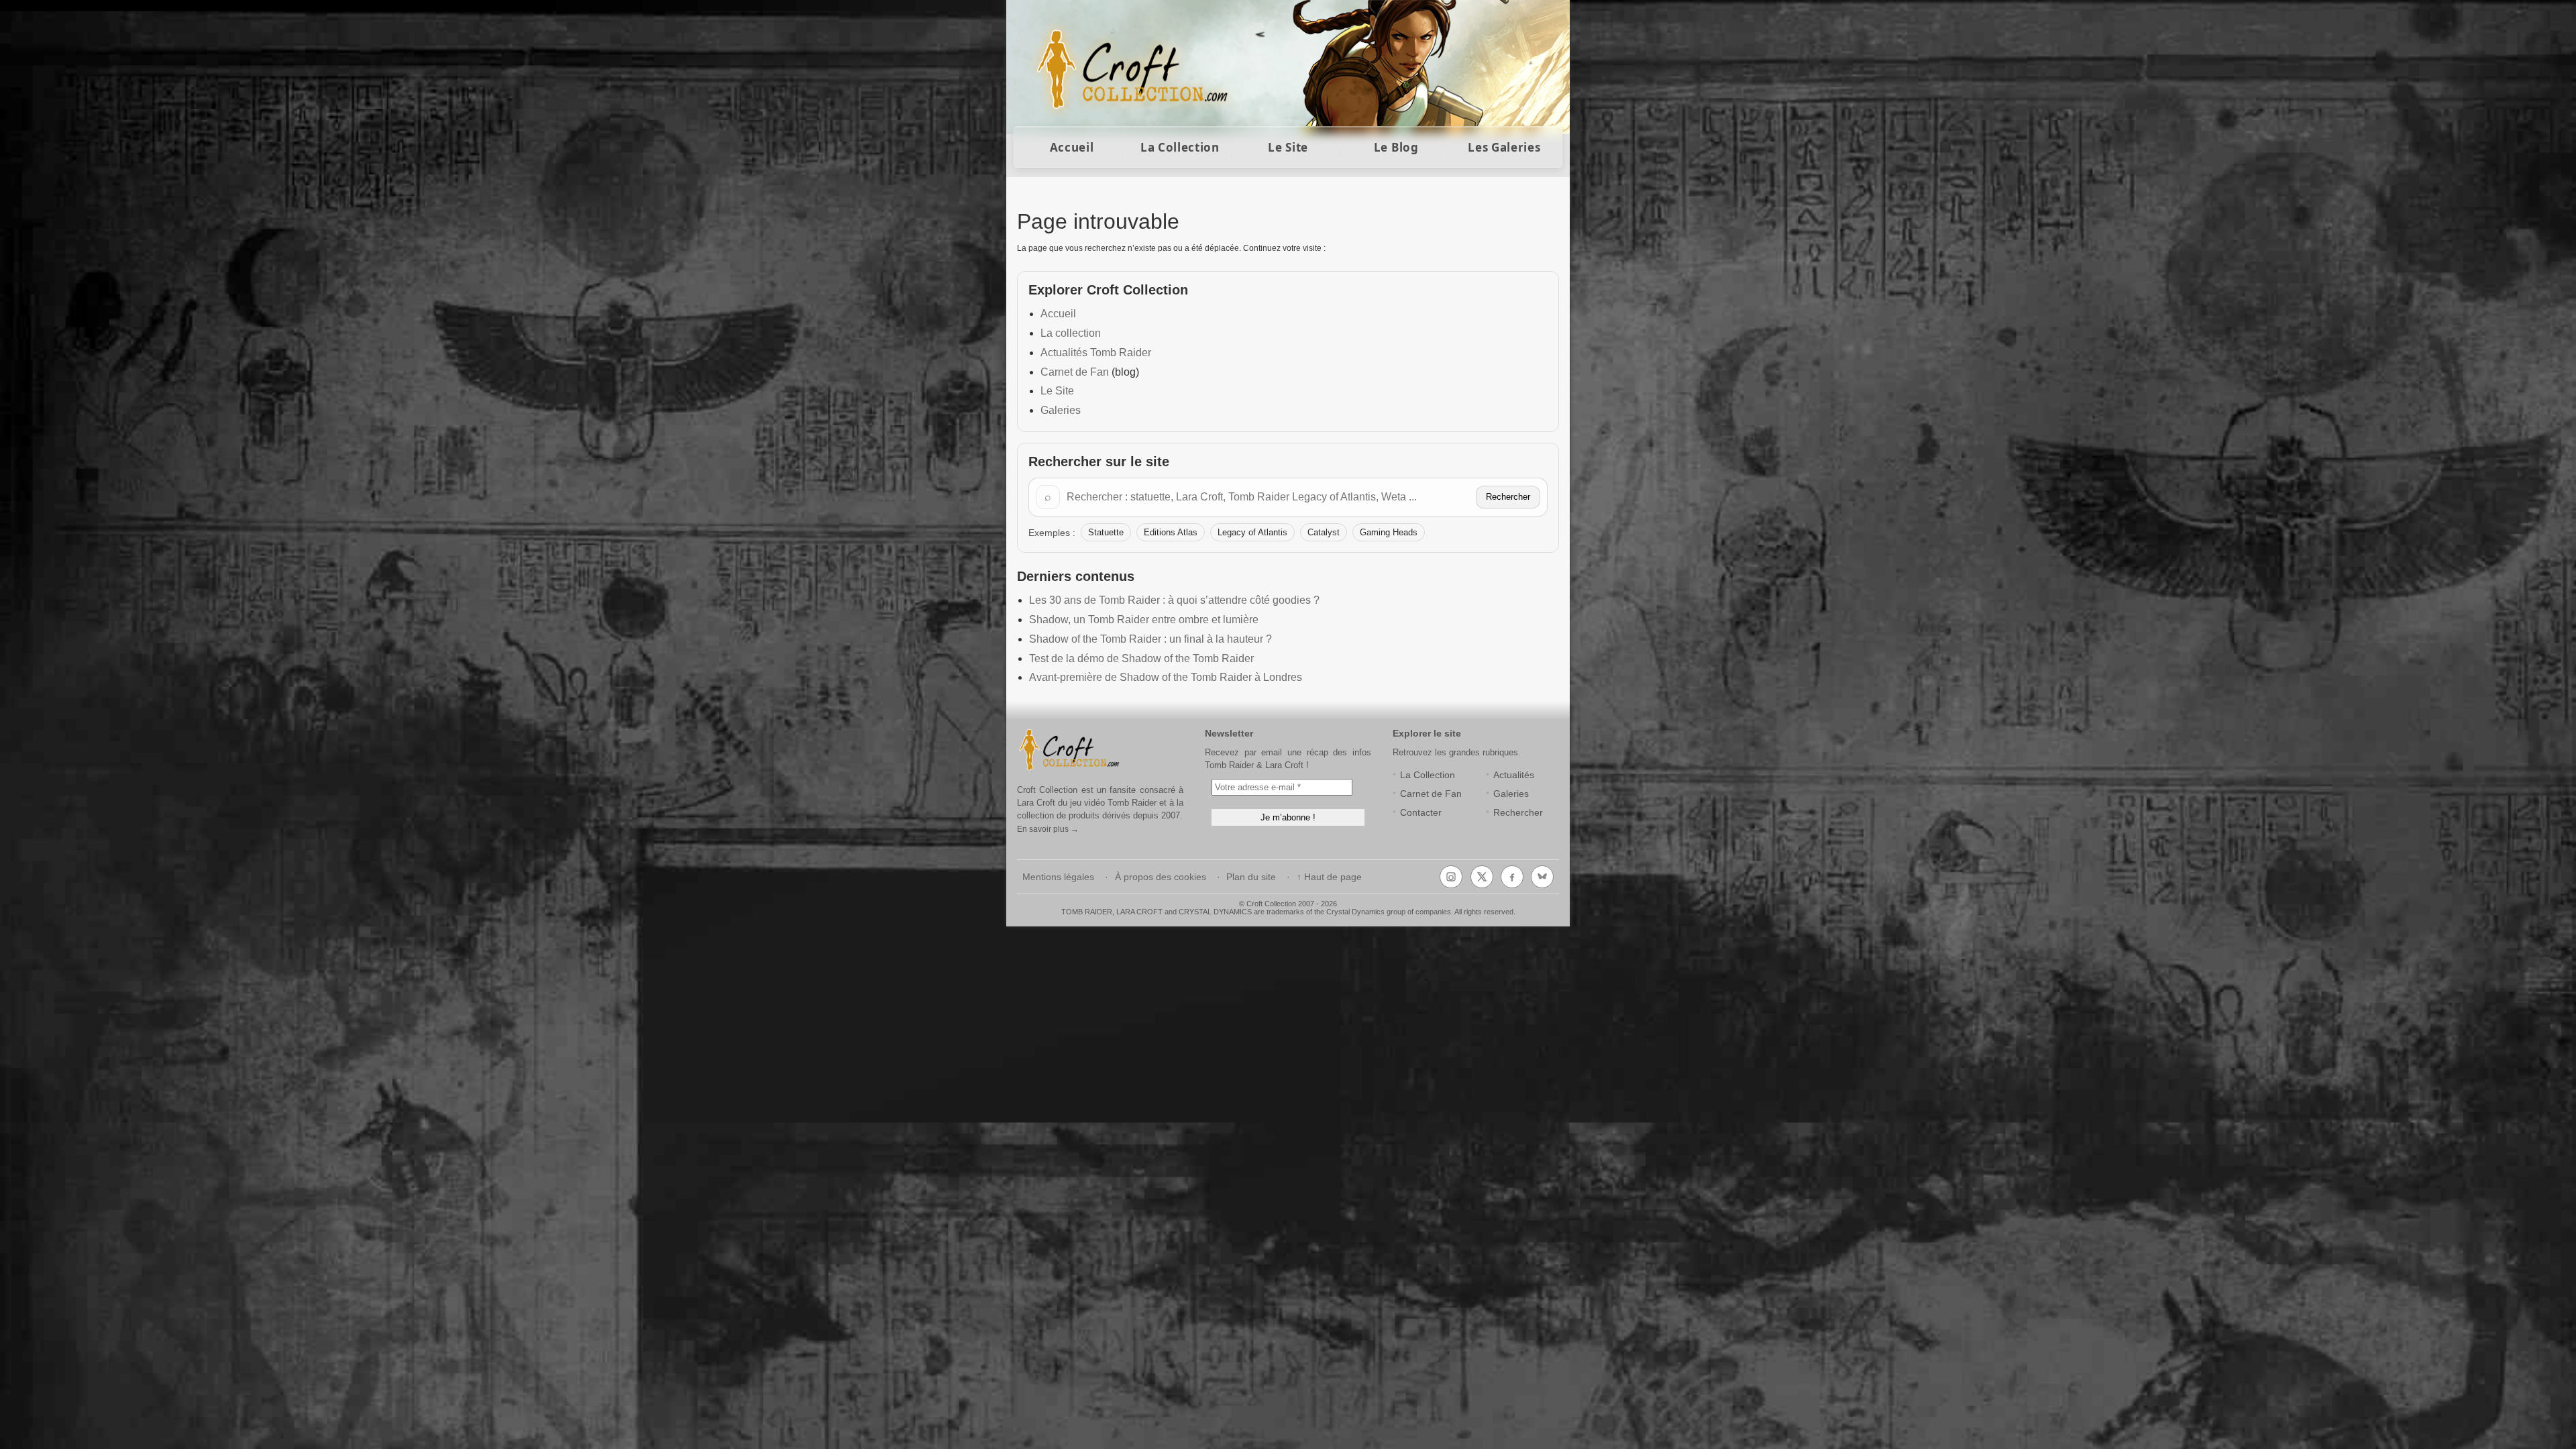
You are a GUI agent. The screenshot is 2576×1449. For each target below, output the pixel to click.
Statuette (1106, 532)
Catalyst (1324, 532)
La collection (1071, 333)
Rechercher (1508, 497)
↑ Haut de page (1329, 877)
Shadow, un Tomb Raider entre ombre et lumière (1144, 620)
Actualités (1514, 775)
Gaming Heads (1389, 532)
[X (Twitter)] (1482, 877)
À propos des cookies (1161, 877)
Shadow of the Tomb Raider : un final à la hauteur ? (1150, 639)
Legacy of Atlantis (1252, 532)
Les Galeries (1504, 147)
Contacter (1421, 813)
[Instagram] (1451, 877)
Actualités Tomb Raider (1096, 353)
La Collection (1180, 147)
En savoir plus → (1048, 829)
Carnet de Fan (1075, 372)
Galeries (1061, 410)
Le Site (1288, 147)
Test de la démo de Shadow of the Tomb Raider (1141, 658)
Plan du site (1251, 877)
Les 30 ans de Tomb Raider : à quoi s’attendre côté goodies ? (1174, 600)
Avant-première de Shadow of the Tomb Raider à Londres (1166, 677)
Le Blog (1396, 147)
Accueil (1072, 147)
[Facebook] (1512, 877)
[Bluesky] (1542, 877)
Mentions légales (1058, 877)
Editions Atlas (1171, 532)
